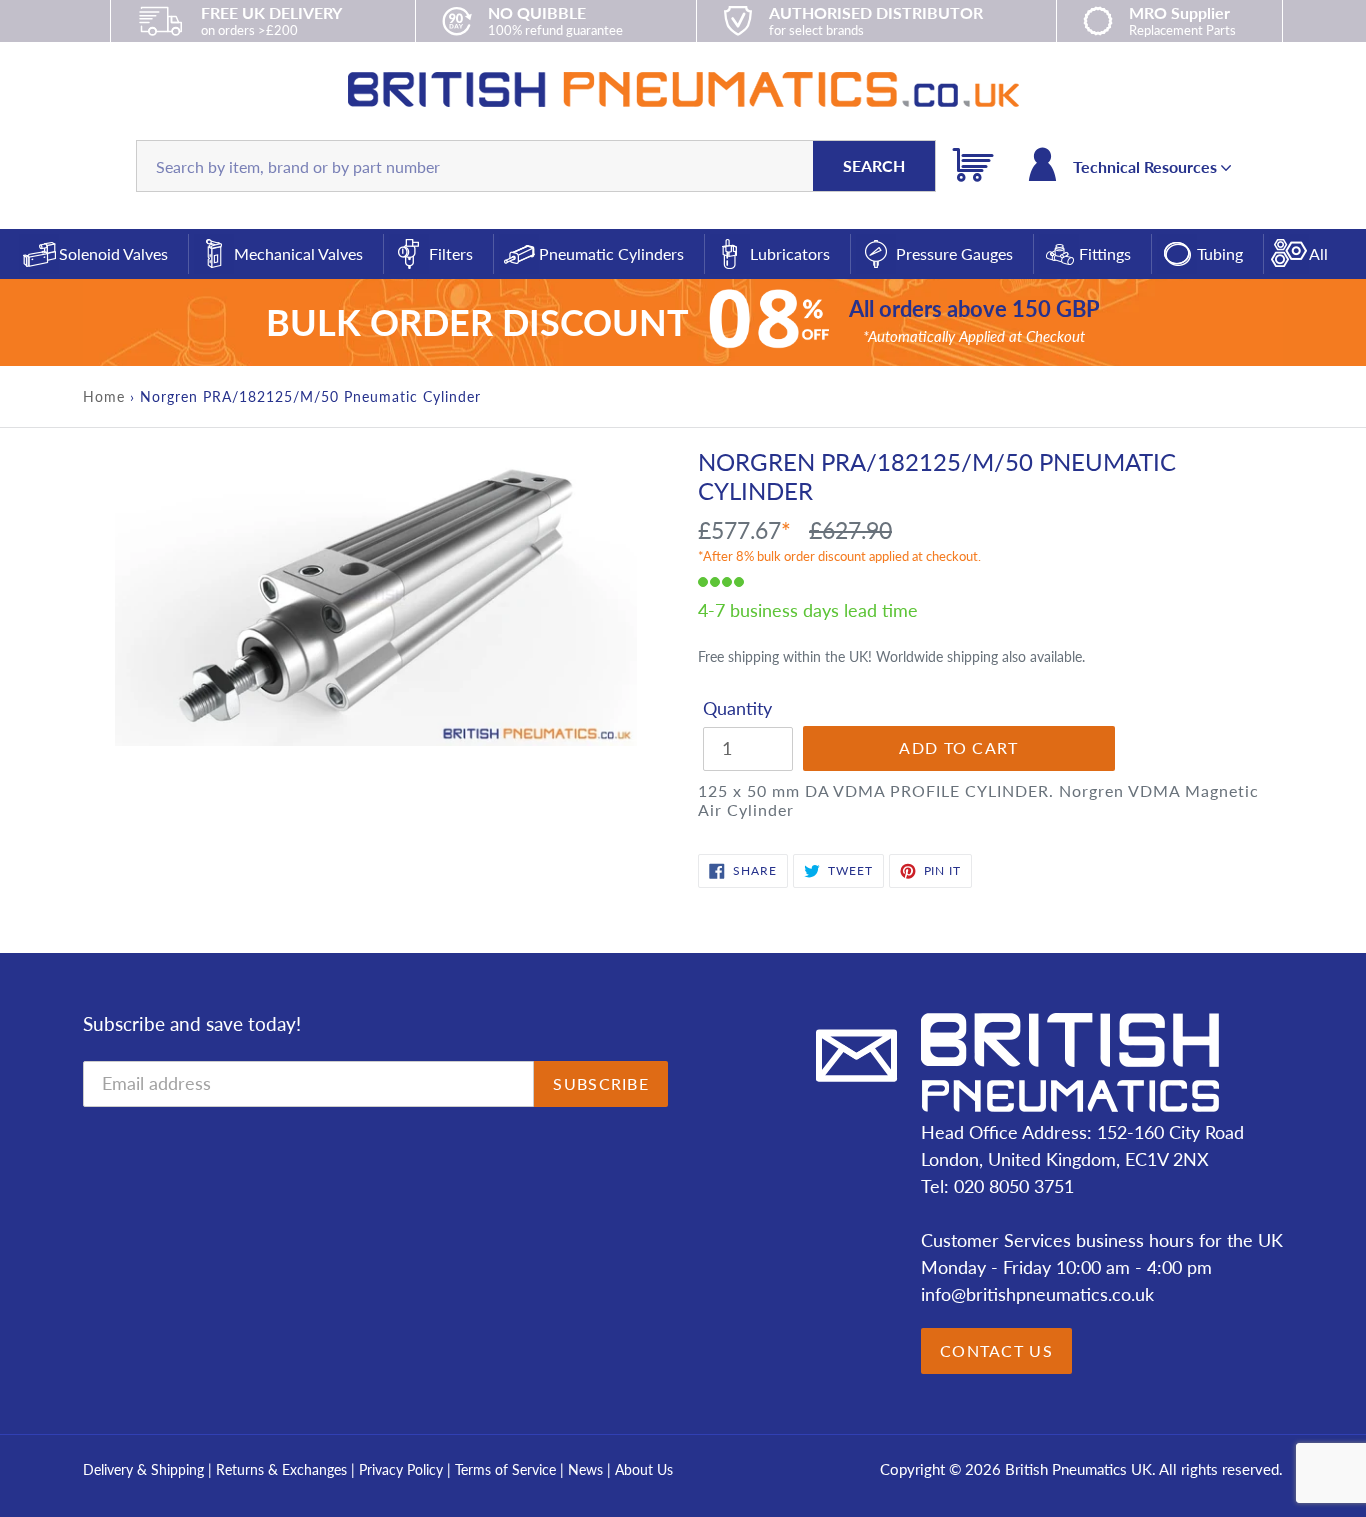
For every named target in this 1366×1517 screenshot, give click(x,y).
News (585, 1469)
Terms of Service (507, 1469)
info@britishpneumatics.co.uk (1037, 1294)
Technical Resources (1147, 166)
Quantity (737, 708)
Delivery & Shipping (143, 1469)
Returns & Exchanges (281, 1469)
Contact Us (996, 1350)
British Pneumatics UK (1078, 1469)
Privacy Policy (403, 1469)
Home (104, 396)
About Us (644, 1469)
